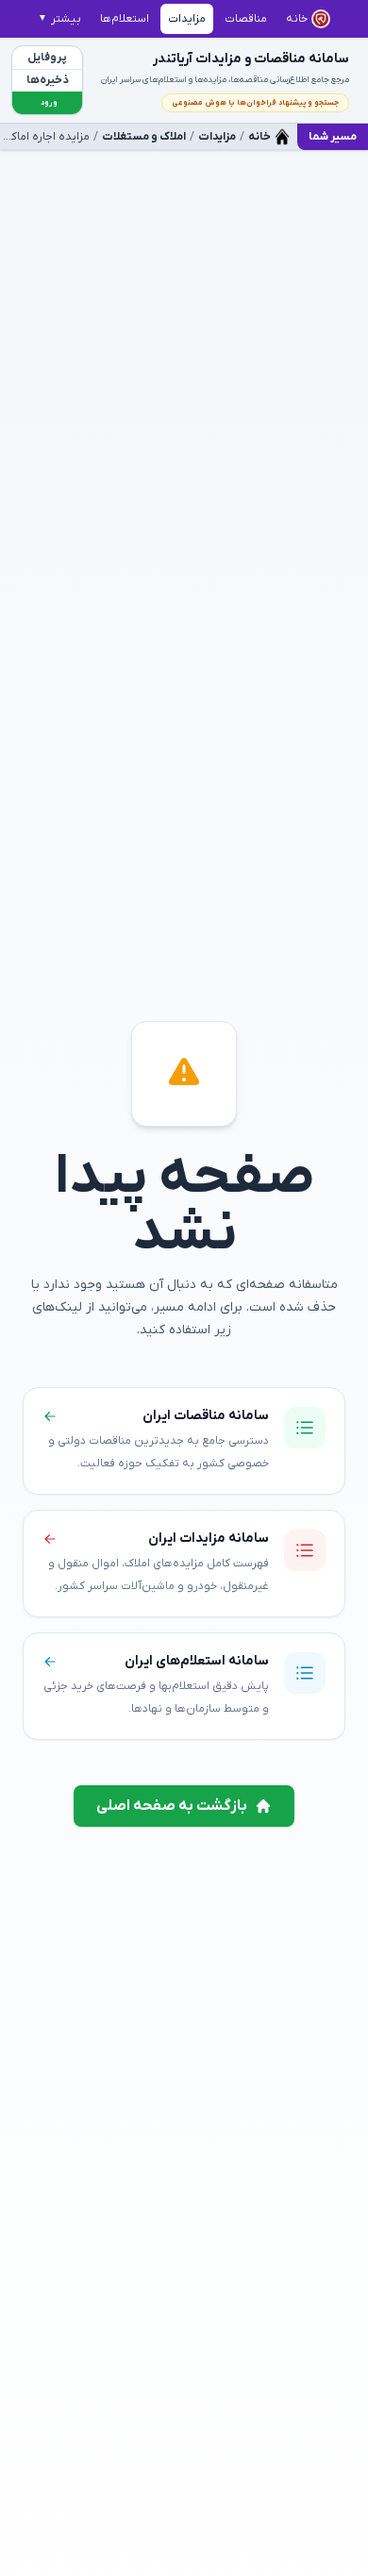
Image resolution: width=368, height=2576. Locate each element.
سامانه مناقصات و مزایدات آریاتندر (251, 59)
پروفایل (47, 58)
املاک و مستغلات (144, 137)
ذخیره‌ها (48, 80)
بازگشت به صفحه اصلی (172, 1806)
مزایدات (217, 137)
